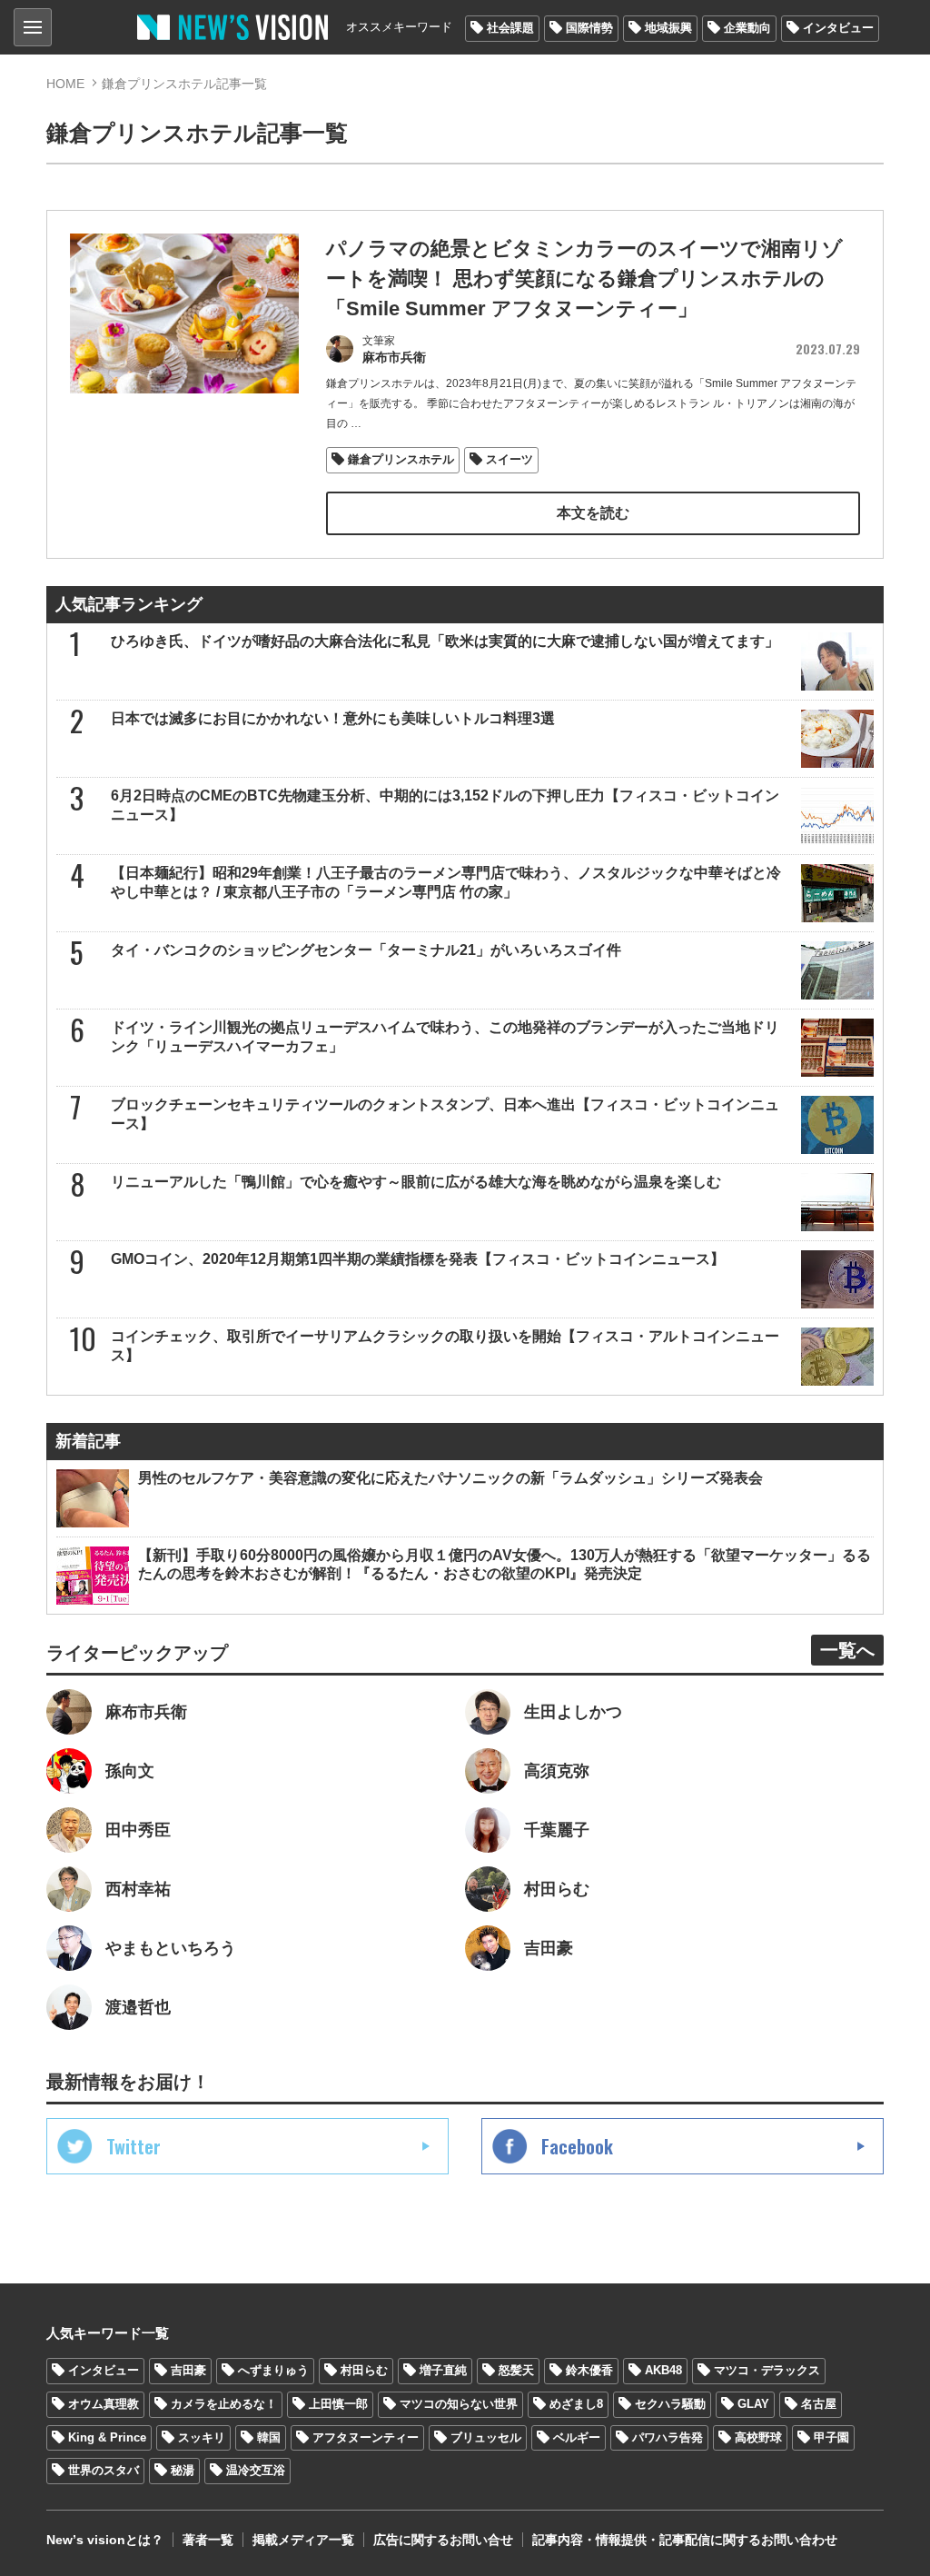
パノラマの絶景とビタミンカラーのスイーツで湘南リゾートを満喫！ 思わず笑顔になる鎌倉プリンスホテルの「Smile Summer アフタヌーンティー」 (584, 278)
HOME (65, 84)
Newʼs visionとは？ (105, 2540)
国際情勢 (589, 28)
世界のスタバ (104, 2470)
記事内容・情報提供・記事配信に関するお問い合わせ (685, 2540)
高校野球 (758, 2437)
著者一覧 (208, 2540)
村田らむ (364, 2370)
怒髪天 (516, 2370)
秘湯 (183, 2470)
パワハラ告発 (668, 2437)
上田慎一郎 (338, 2404)
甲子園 (831, 2437)
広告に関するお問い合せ (443, 2540)
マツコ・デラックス (767, 2370)
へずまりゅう (273, 2370)
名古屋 (819, 2404)
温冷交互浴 (256, 2470)
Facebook (577, 2146)
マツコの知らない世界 (459, 2404)
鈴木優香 (589, 2370)
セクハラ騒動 (670, 2404)
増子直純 (443, 2370)
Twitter (134, 2146)
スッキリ (202, 2437)
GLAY (753, 2404)
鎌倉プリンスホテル (401, 459)
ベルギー (577, 2437)
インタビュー (838, 28)
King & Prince (107, 2437)
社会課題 (510, 28)
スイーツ (510, 459)
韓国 (269, 2437)
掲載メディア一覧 (303, 2540)
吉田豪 (188, 2370)
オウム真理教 (104, 2404)
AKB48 (663, 2370)
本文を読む (593, 513)
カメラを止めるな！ (224, 2404)
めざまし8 (576, 2404)
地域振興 (668, 28)
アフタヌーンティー (366, 2437)
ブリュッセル (486, 2437)
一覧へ (847, 1650)
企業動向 (747, 28)
